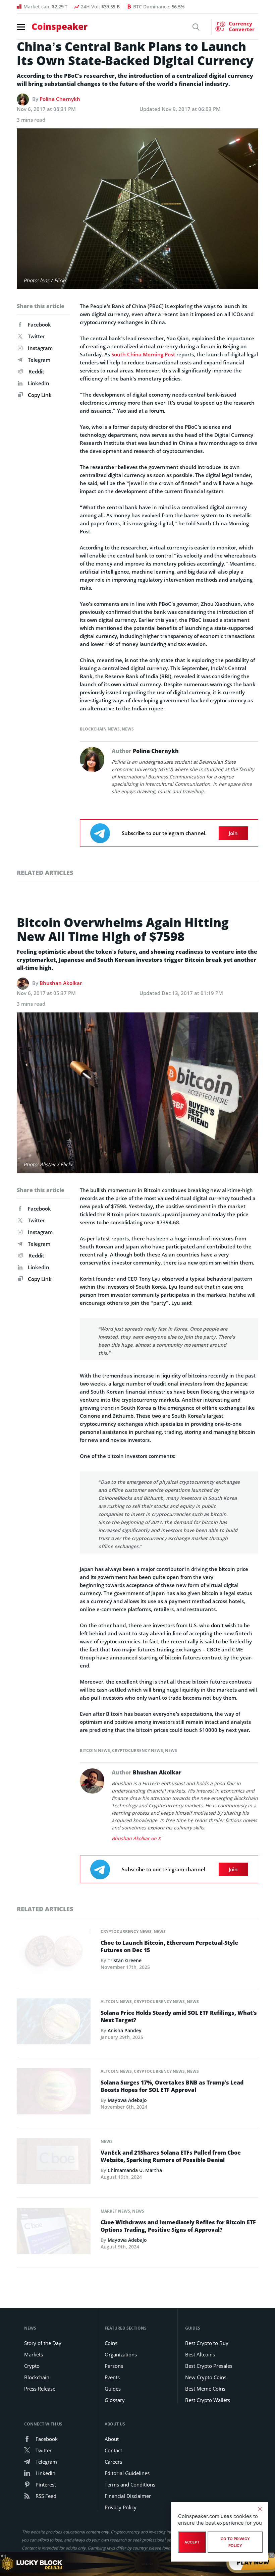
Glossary (115, 2400)
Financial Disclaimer (128, 2496)
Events (112, 2377)
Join (233, 833)
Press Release (40, 2389)
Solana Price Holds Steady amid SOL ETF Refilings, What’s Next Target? (179, 2016)
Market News (115, 2211)
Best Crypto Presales (209, 2366)
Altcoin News (116, 2002)
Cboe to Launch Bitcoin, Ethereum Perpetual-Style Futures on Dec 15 (169, 1946)
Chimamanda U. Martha (135, 2170)
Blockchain (37, 2377)
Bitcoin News (95, 1750)
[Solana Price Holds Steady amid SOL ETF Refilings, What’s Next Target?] (54, 2023)
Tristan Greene (125, 1960)
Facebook (39, 325)
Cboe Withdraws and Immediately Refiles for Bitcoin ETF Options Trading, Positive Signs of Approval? (178, 2226)
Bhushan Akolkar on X (136, 1838)
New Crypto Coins (206, 2377)
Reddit (36, 371)
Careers (113, 2462)
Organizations (121, 2354)
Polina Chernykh (60, 99)
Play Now (253, 2564)
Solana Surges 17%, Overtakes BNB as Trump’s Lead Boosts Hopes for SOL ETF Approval (172, 2086)
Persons (114, 2366)
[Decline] (260, 2509)
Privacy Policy (121, 2507)
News (128, 729)
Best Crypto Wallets (208, 2400)
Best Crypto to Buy (207, 2343)
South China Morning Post (143, 354)
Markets (34, 2354)
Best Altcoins (200, 2354)
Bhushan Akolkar (61, 983)
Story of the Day (43, 2343)
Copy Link (39, 395)
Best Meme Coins (205, 2389)
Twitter (36, 336)
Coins (111, 2343)
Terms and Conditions (130, 2484)
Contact (113, 2450)
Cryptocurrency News (137, 1750)
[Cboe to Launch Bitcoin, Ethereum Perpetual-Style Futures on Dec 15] (54, 1953)
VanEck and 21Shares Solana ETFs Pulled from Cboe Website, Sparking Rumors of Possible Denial (171, 2156)
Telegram (39, 360)
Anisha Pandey (125, 2030)
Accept (192, 2542)
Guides (113, 2389)
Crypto (32, 2366)
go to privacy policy (235, 2542)
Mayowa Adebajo (127, 2100)
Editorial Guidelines (127, 2473)
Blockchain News (100, 729)
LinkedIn (39, 383)
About (112, 2439)
